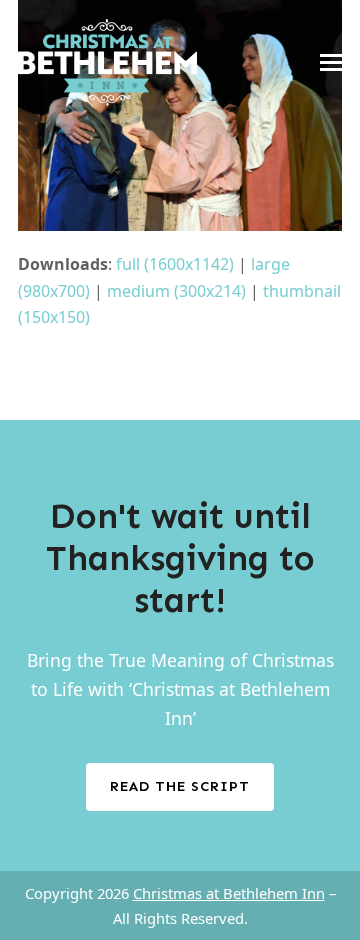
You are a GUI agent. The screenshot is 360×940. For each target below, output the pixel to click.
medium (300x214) (176, 291)
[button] (331, 62)
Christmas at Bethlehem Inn (229, 893)
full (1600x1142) (175, 264)
